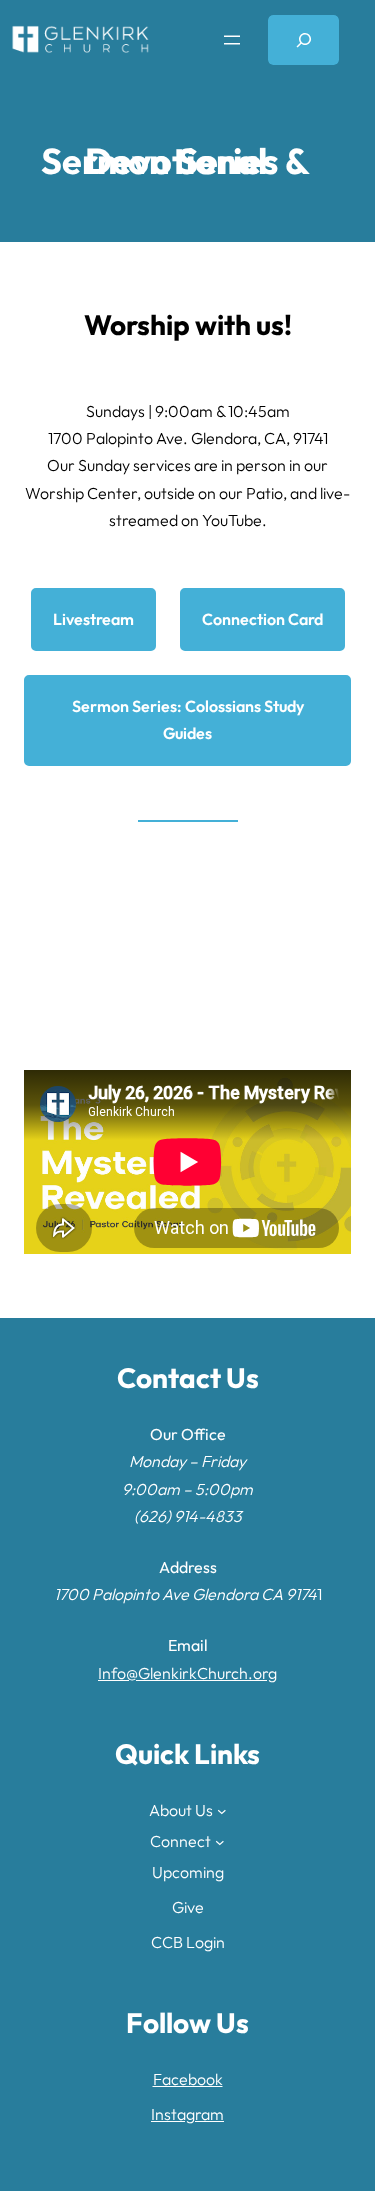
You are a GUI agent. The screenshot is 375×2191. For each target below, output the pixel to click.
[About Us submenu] (222, 1810)
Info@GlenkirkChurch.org (187, 1673)
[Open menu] (232, 40)
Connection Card (262, 619)
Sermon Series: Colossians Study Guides (188, 719)
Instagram (187, 2114)
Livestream (93, 619)
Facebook (188, 2079)
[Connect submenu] (220, 1842)
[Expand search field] (303, 39)
